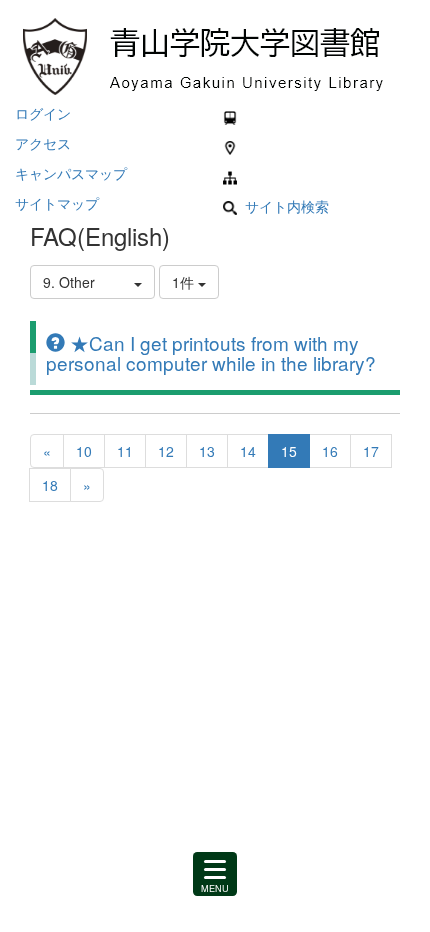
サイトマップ (57, 203)
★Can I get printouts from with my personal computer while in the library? (211, 353)
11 (125, 451)
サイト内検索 (287, 206)
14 (248, 451)
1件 (185, 282)
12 (166, 451)
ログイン (43, 113)
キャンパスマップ (71, 173)
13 (207, 451)
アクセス (43, 143)
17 (371, 451)
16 (330, 451)
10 (84, 451)
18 (50, 485)
